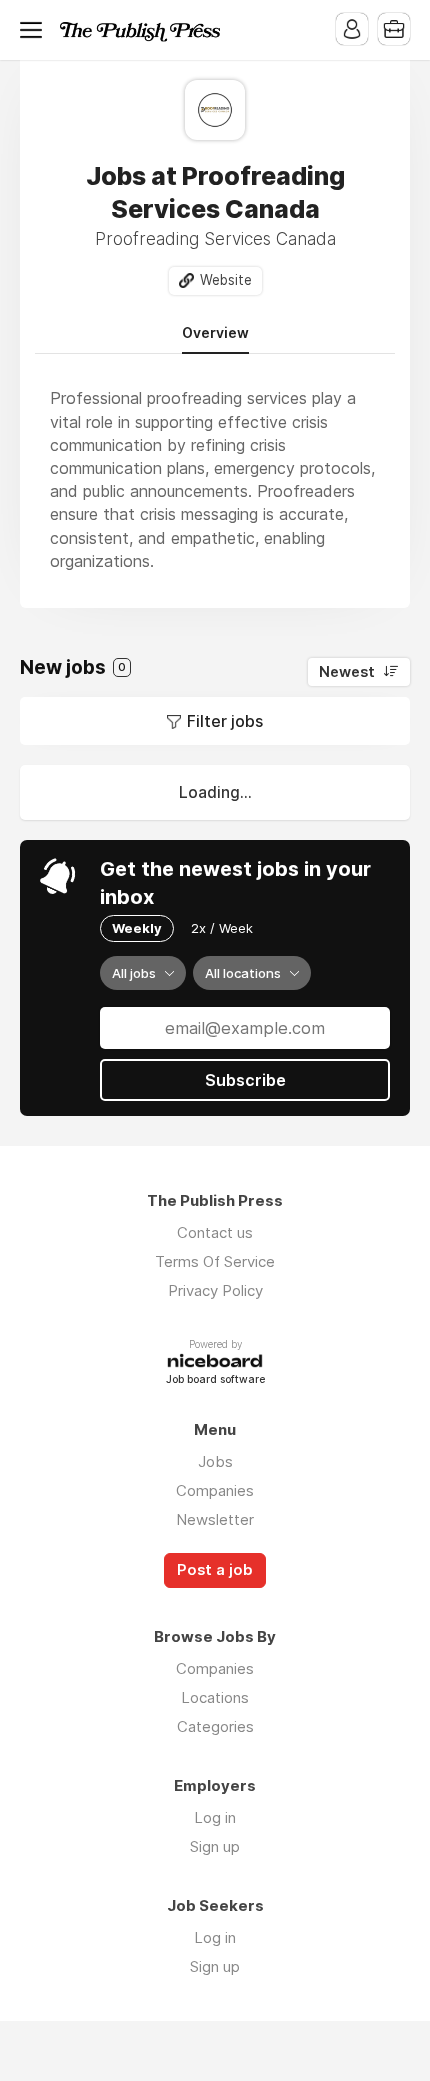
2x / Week (222, 928)
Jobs (215, 1461)
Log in (215, 1817)
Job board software (215, 1380)
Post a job (215, 1570)
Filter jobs (225, 721)
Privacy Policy (215, 1290)
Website (226, 280)
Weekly (137, 928)
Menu (35, 30)
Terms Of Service (215, 1261)
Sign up (215, 1846)
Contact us (215, 1232)
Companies (215, 1490)
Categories (215, 1726)
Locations (215, 1697)
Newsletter (215, 1519)
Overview (215, 333)
